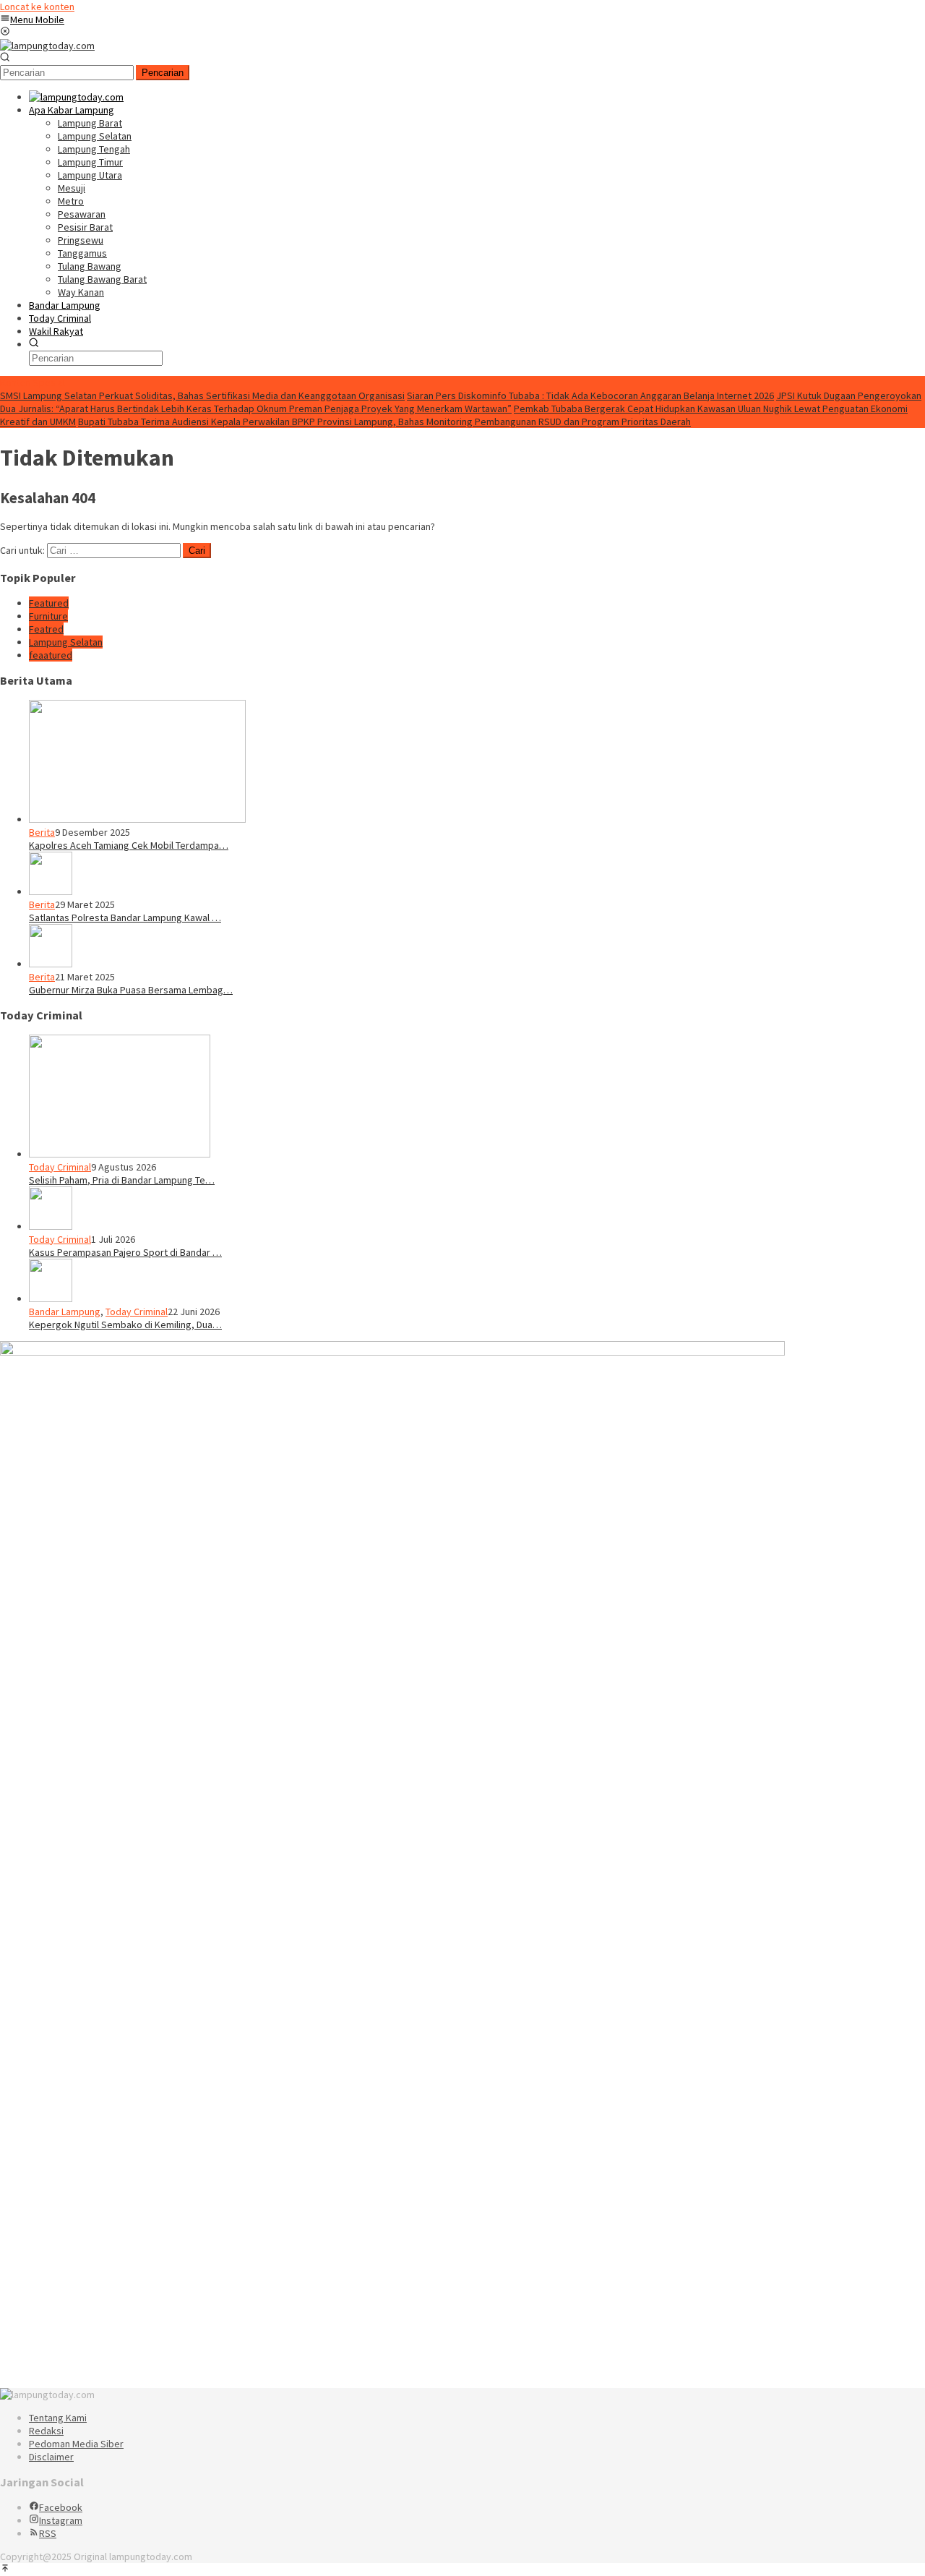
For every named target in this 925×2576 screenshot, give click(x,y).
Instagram (61, 2520)
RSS (48, 2533)
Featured (49, 603)
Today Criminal (60, 1167)
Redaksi (46, 2431)
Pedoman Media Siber (76, 2444)
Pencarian (163, 73)
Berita (42, 832)
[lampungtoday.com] (47, 46)
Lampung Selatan (66, 642)
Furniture (48, 616)
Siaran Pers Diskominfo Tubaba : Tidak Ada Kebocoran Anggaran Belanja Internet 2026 (590, 395)
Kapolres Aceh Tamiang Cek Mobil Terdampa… (129, 845)
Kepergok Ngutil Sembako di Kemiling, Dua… (125, 1325)
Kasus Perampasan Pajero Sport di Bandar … (125, 1252)
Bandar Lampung (65, 1311)
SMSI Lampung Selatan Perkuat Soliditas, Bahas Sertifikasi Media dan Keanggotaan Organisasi (202, 395)
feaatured (51, 655)
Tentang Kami (58, 2418)
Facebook (61, 2507)
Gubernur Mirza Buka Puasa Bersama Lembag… (131, 990)
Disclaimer (51, 2457)
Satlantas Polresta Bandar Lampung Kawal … (125, 917)
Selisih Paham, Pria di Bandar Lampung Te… (122, 1180)
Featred (46, 629)
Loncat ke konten (37, 7)
